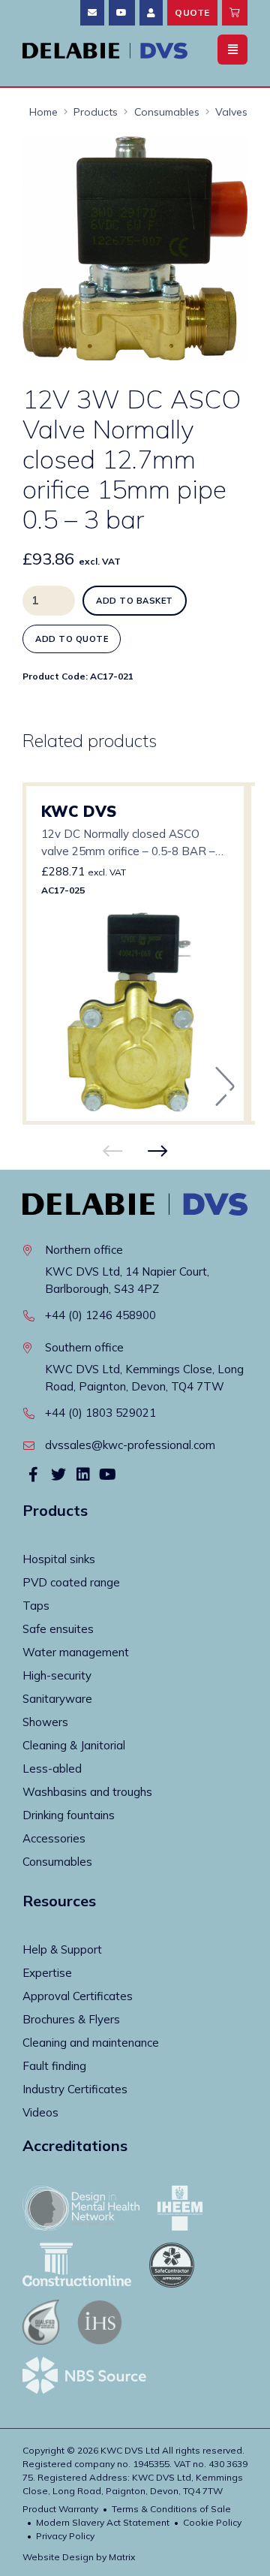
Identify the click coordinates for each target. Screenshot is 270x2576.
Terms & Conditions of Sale (171, 2509)
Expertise (47, 1973)
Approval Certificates (78, 1996)
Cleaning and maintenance (91, 2043)
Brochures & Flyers (71, 2019)
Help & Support (62, 1949)
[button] (223, 160)
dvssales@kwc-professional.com (130, 1445)
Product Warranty (60, 2509)
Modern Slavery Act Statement (103, 2522)
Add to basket (135, 601)
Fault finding (54, 2066)
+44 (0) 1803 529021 (100, 1413)
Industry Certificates (75, 2089)
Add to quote (72, 639)
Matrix (122, 2557)
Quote (192, 12)
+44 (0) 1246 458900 (100, 1315)
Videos (40, 2112)
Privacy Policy (65, 2536)
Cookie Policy (212, 2522)
